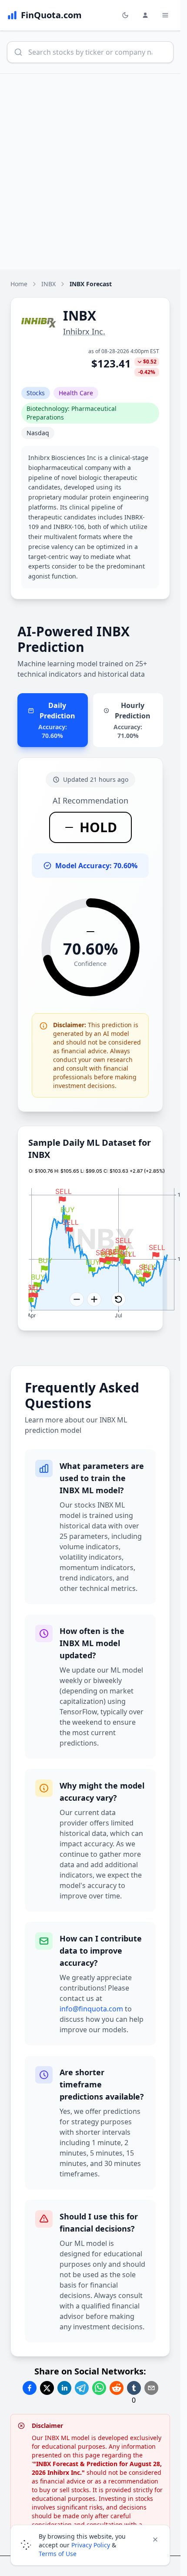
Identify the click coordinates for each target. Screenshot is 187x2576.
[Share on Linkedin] (64, 2388)
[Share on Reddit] (117, 2388)
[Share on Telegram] (82, 2388)
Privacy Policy (91, 2545)
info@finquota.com (91, 2009)
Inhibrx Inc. (84, 331)
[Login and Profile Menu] (145, 15)
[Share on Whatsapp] (99, 2388)
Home (19, 284)
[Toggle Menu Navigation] (165, 15)
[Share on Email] (151, 2388)
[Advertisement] (93, 172)
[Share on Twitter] (47, 2388)
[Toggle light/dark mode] (125, 15)
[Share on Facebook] (30, 2388)
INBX (48, 284)
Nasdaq (38, 433)
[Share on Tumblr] (134, 2388)
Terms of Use (58, 2554)
